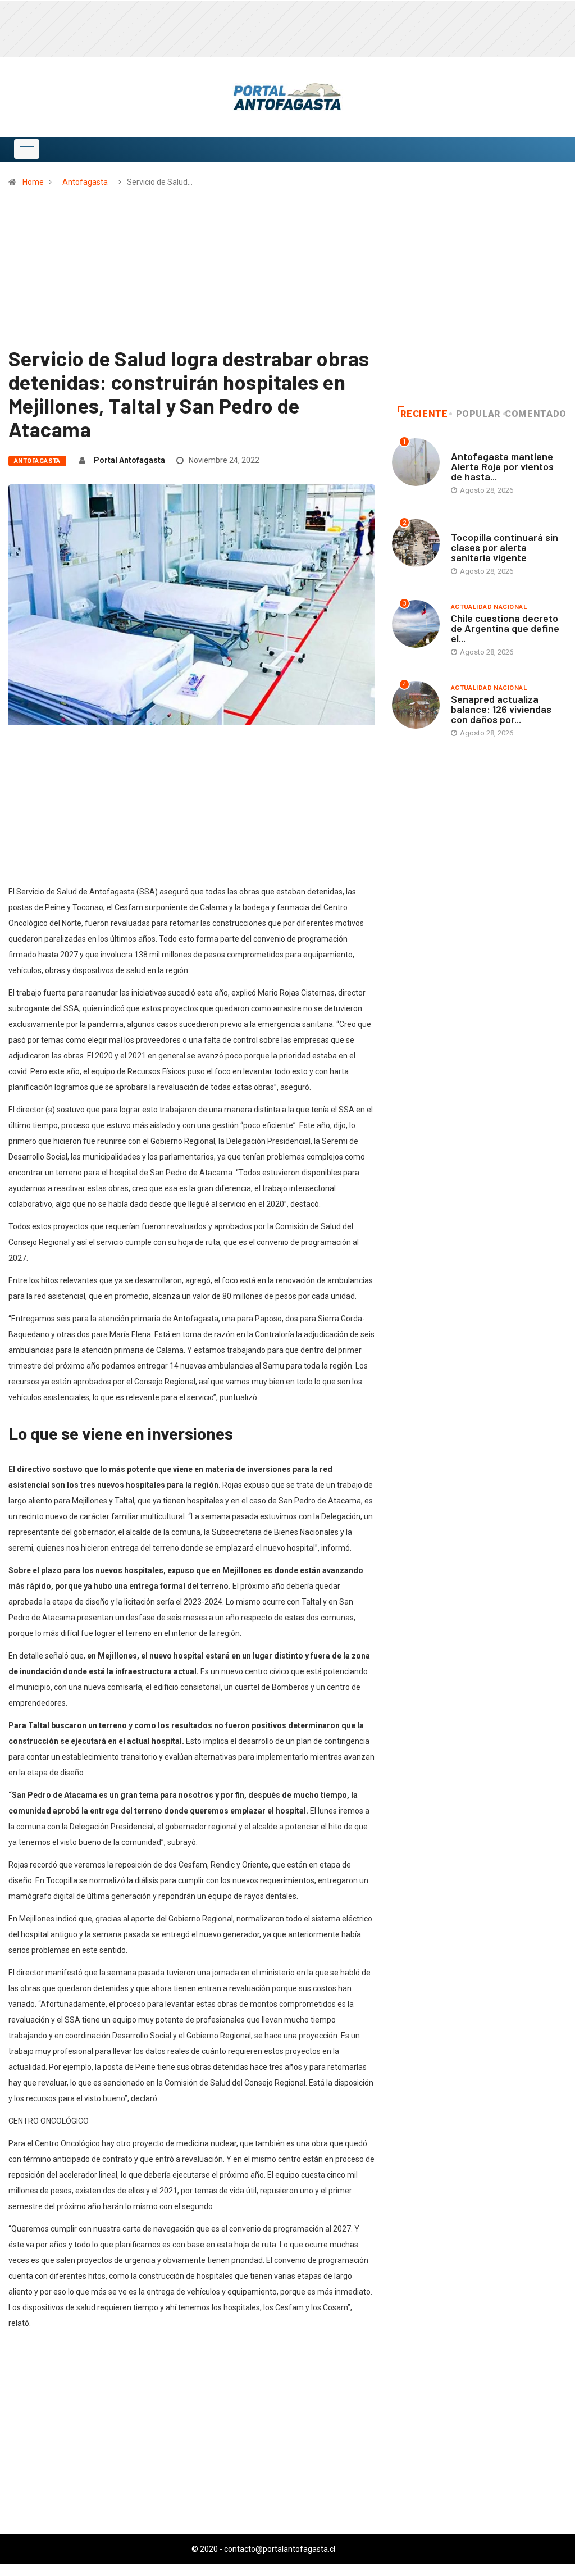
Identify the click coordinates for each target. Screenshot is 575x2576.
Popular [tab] (478, 414)
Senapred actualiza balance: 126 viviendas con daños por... (501, 709)
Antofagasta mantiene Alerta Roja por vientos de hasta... (502, 466)
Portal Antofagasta (129, 460)
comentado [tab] (536, 414)
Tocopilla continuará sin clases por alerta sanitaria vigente (505, 547)
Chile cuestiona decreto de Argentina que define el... (505, 628)
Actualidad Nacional (489, 607)
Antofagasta (85, 182)
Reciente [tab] (424, 414)
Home (33, 182)
